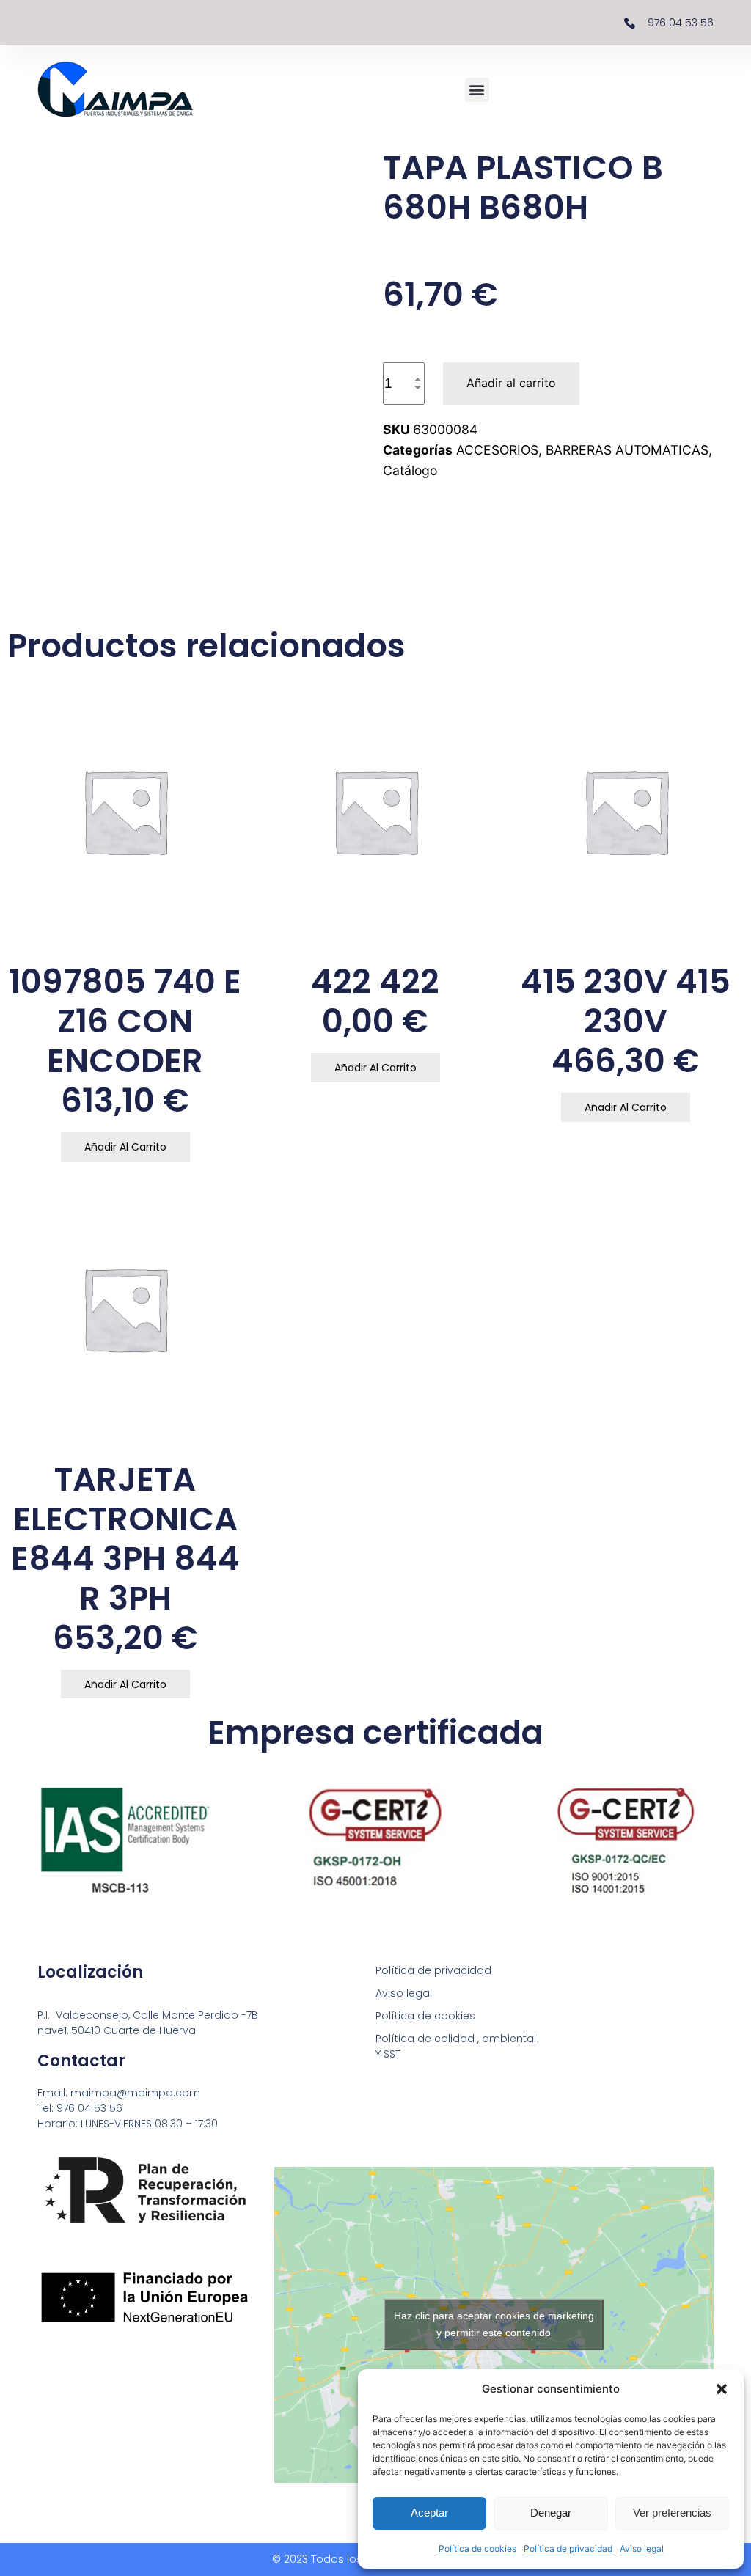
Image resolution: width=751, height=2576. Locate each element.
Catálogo (410, 470)
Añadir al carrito (511, 383)
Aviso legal (642, 2549)
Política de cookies (477, 2549)
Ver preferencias (672, 2513)
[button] (722, 2389)
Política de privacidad (568, 2549)
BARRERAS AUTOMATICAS (627, 450)
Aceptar (429, 2513)
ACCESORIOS (497, 450)
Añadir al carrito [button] (125, 1147)
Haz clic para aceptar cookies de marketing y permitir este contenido (494, 2324)
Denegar (551, 2513)
